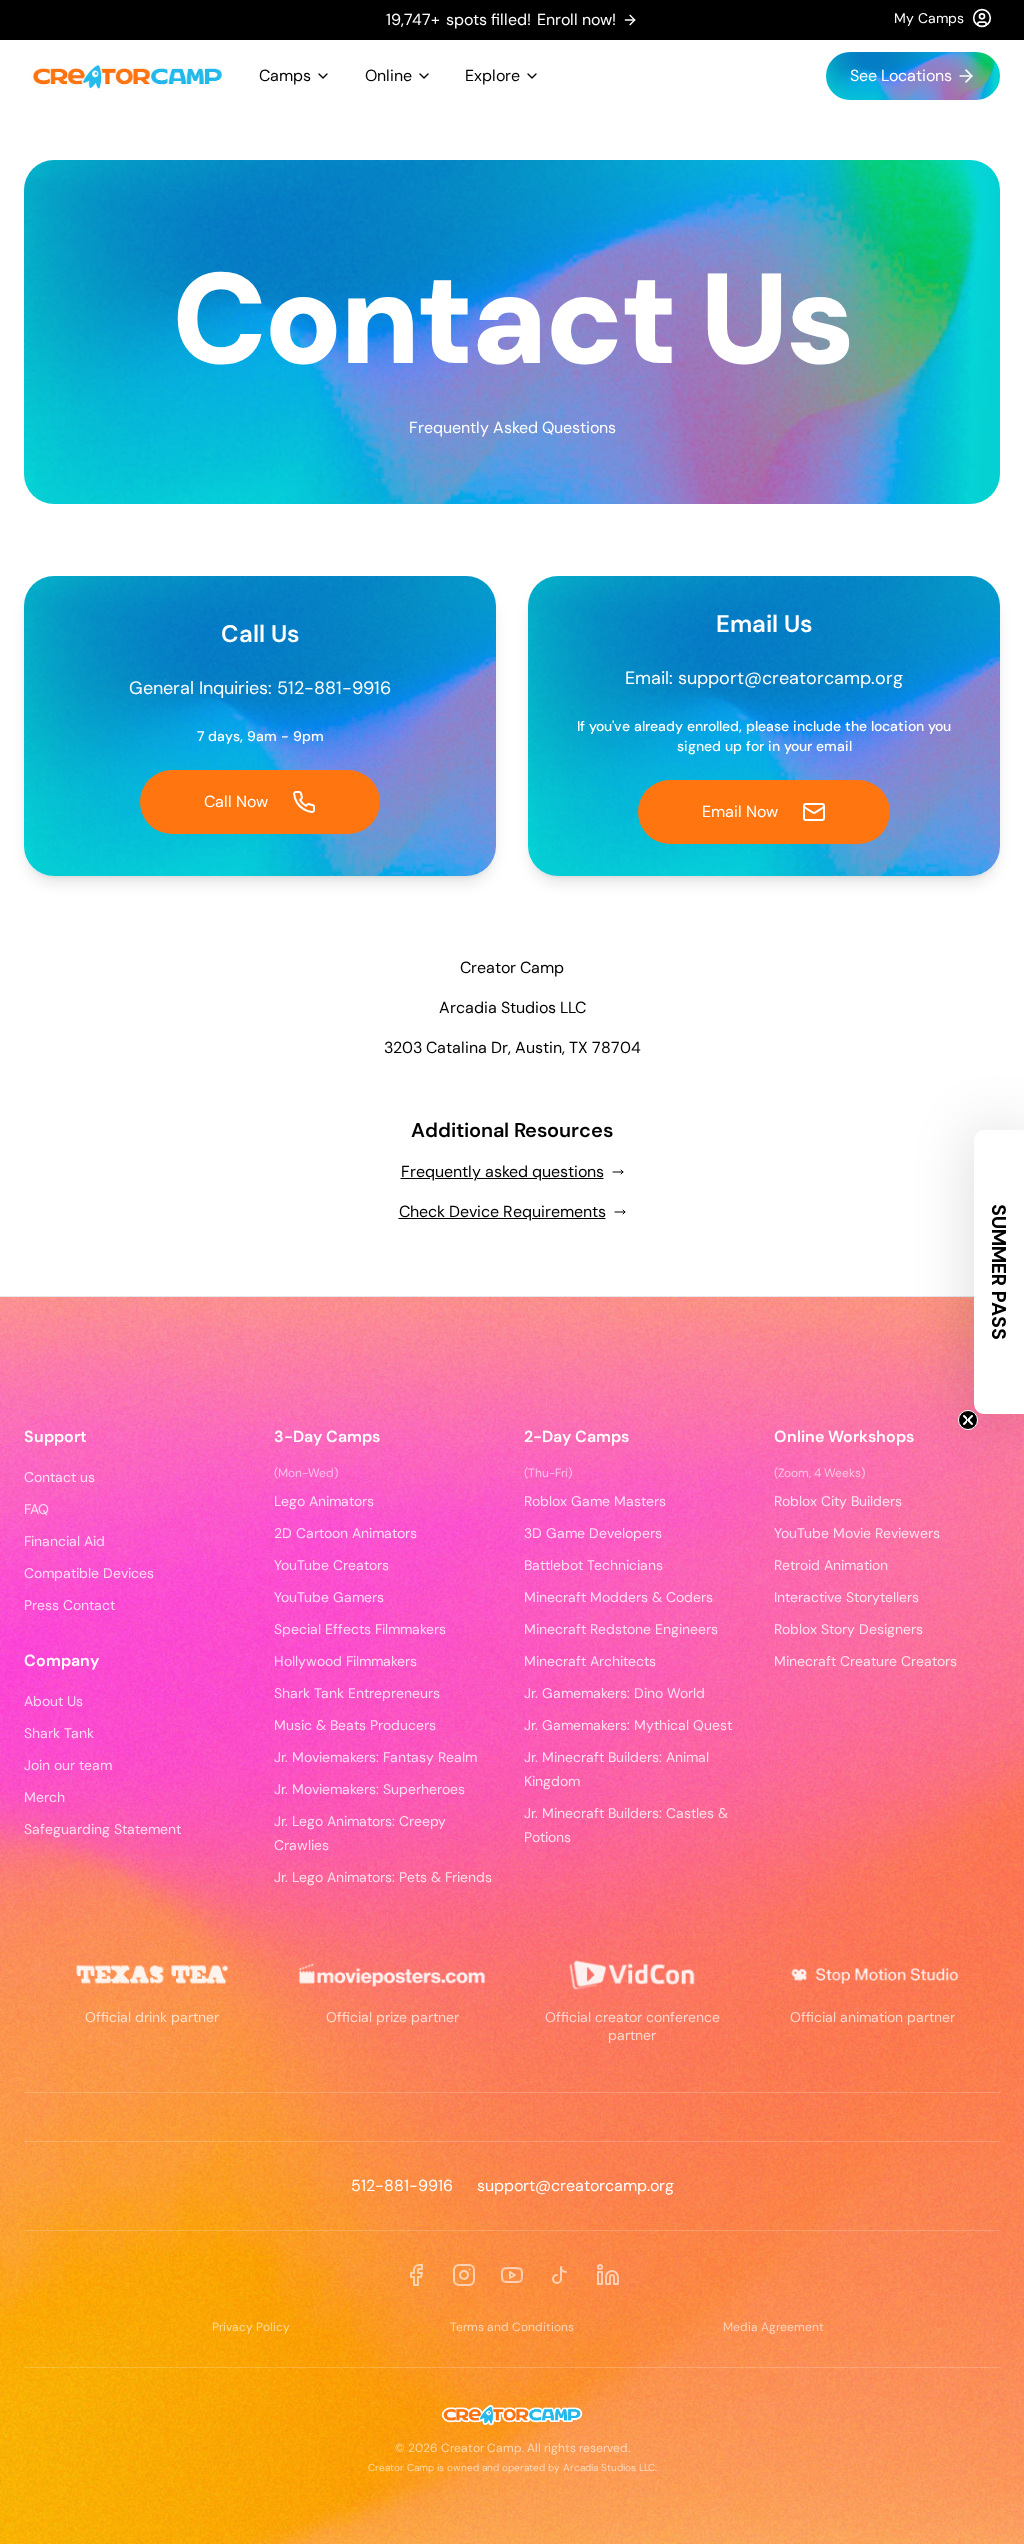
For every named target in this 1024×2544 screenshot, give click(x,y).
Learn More (512, 1577)
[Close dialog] (880, 920)
